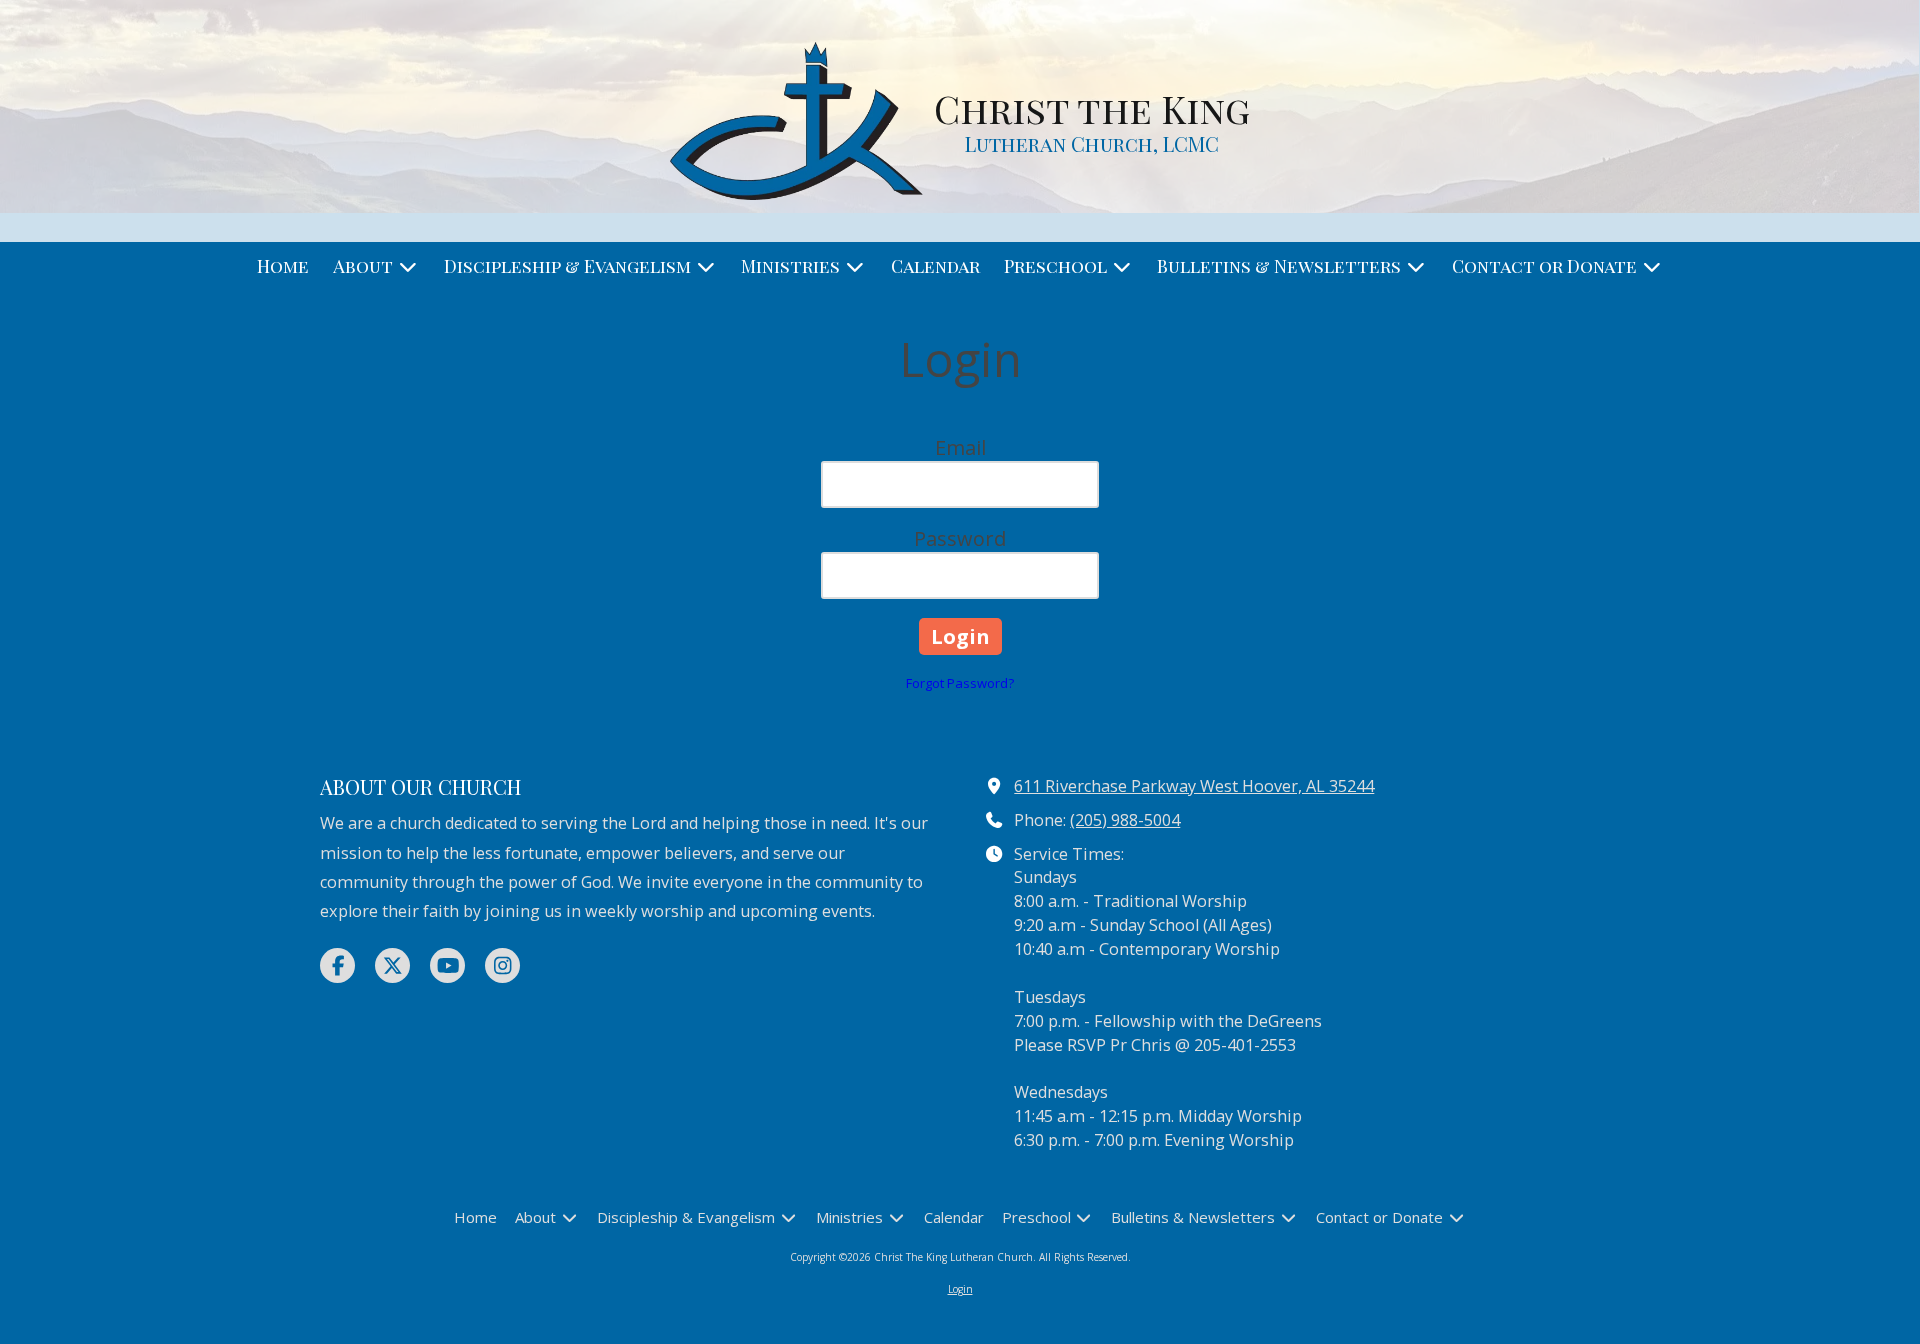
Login (960, 1289)
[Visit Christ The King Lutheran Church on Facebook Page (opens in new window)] (337, 965)
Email (960, 447)
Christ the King (1092, 108)
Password (960, 538)
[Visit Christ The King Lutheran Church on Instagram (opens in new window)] (502, 965)
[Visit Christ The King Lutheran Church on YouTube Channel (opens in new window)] (447, 965)
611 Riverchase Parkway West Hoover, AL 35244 (1194, 786)
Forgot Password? (960, 683)
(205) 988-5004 (1125, 820)
